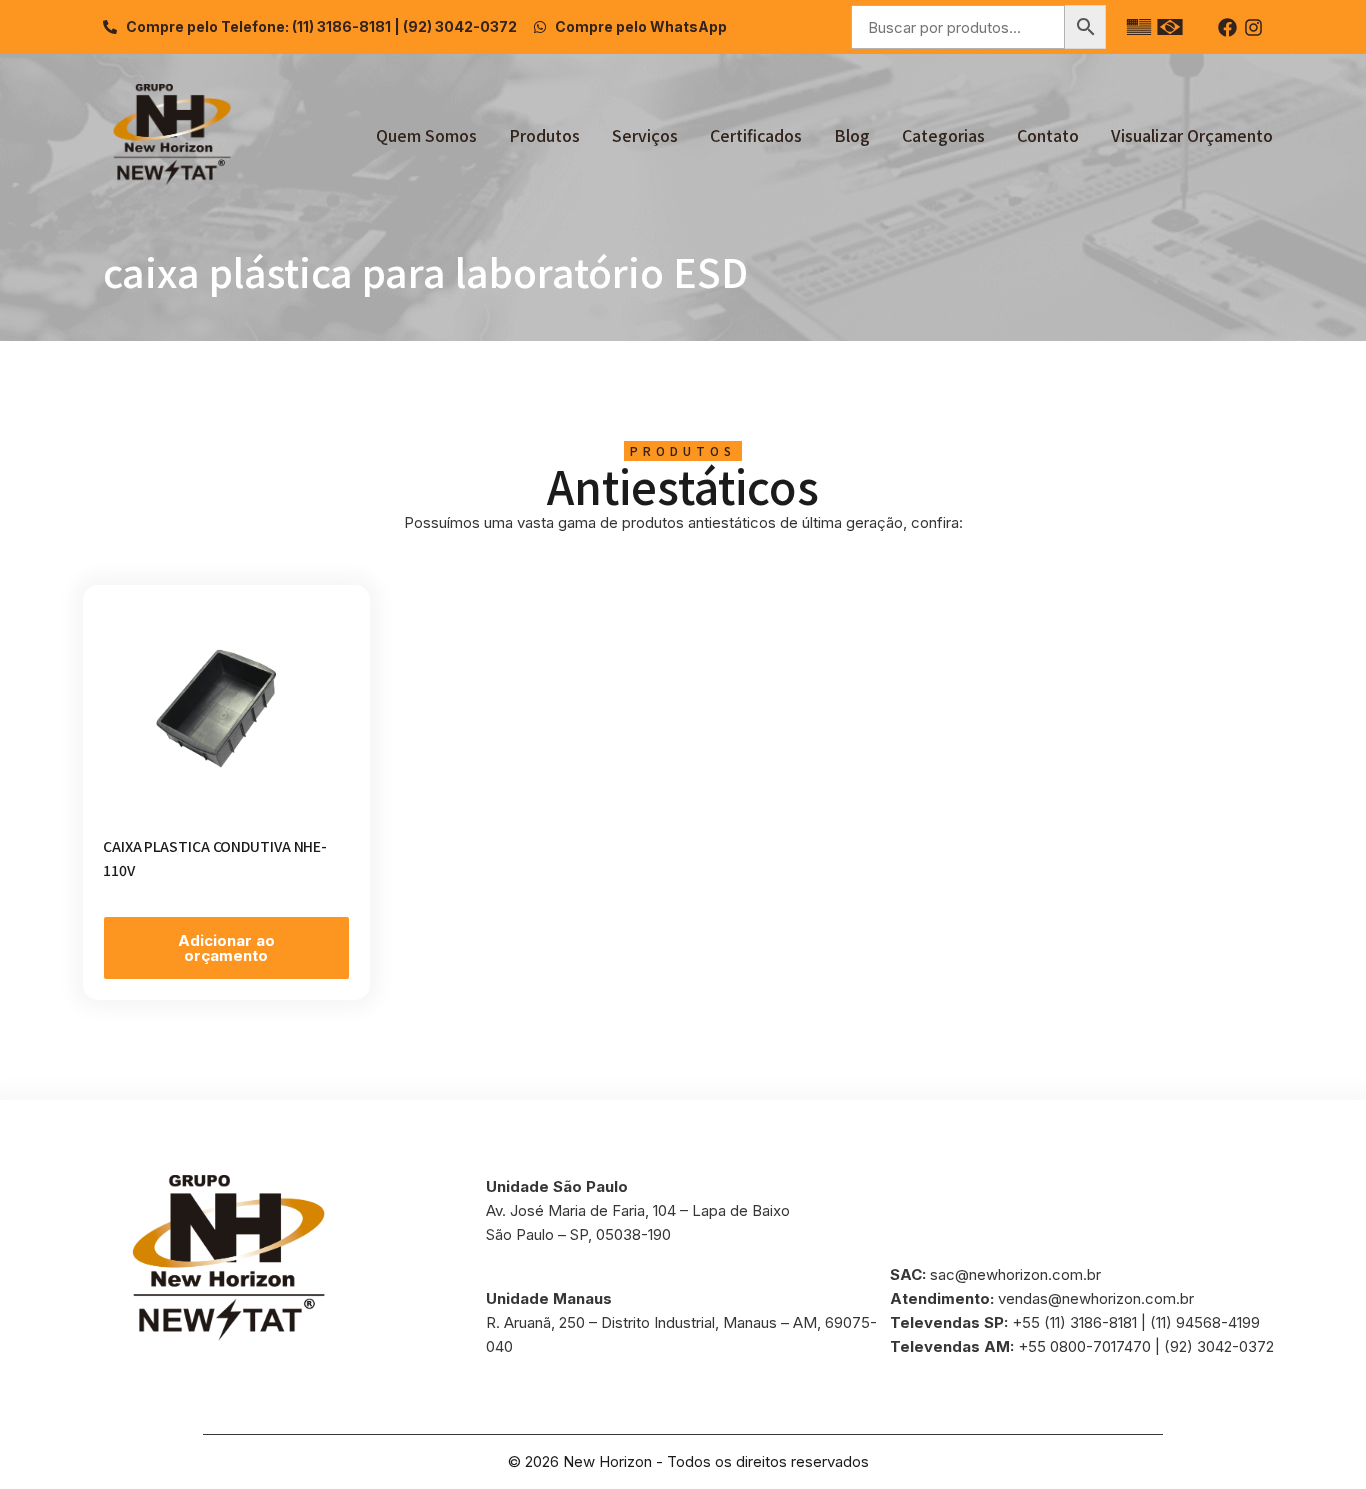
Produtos (544, 135)
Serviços (645, 135)
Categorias (943, 135)
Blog (852, 135)
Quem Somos (426, 135)
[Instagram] (1253, 27)
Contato (1048, 135)
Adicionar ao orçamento (226, 948)
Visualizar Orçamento (1192, 135)
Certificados (756, 135)
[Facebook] (1227, 27)
